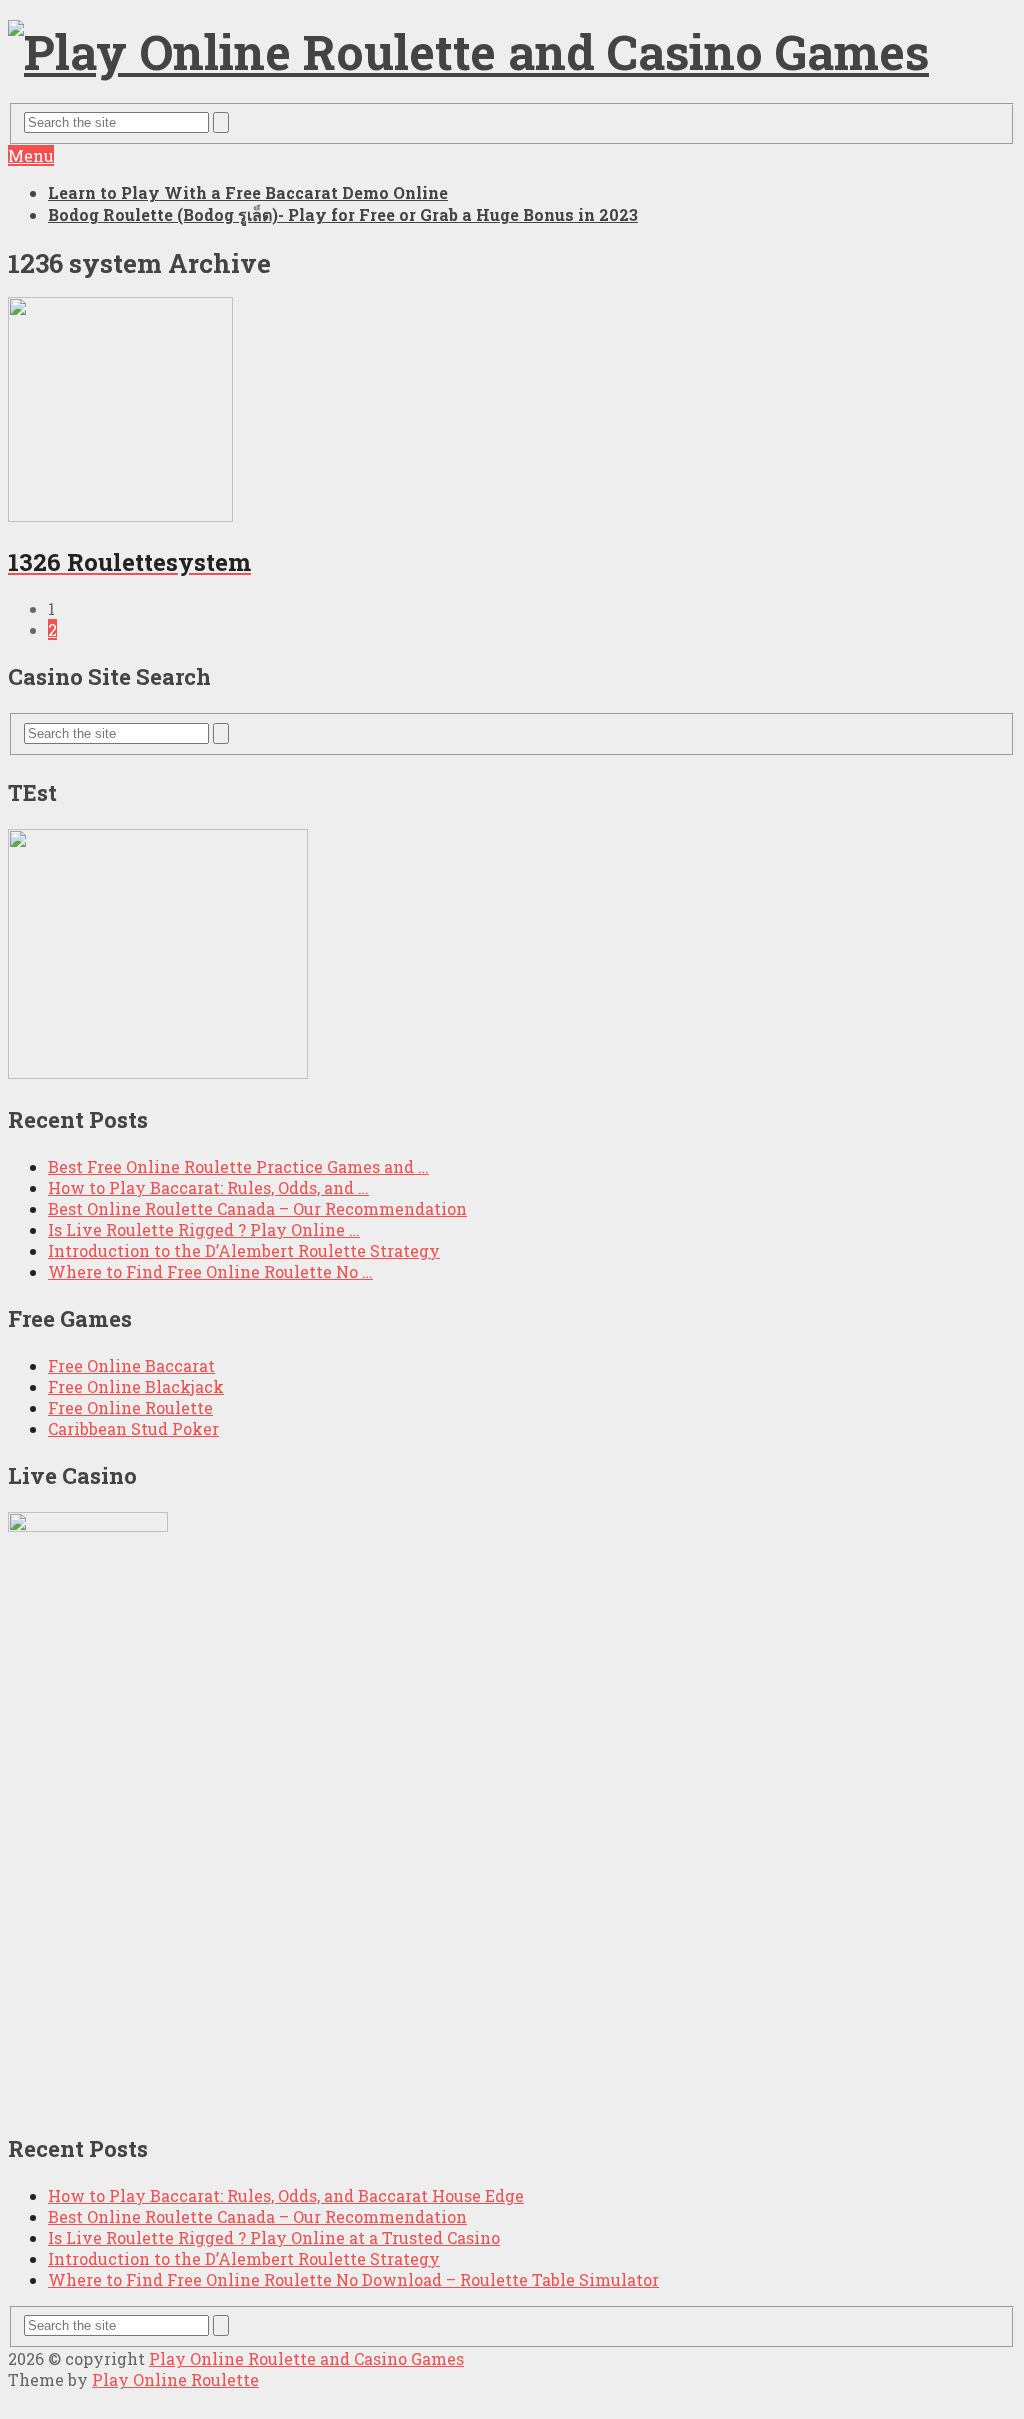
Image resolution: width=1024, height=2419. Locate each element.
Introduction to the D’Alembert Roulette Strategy (244, 1250)
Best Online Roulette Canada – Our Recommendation (257, 1208)
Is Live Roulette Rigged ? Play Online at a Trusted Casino (274, 2237)
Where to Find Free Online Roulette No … (210, 1271)
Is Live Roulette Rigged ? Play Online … (204, 1229)
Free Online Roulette (130, 1407)
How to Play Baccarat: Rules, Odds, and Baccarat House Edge (286, 2195)
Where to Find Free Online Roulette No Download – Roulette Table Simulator (353, 2279)
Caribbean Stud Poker (133, 1428)
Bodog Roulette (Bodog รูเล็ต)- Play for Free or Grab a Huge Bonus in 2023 (343, 214)
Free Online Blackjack (136, 1386)
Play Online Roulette (175, 2379)
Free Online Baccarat (131, 1365)
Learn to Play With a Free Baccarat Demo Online (248, 192)
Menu (31, 155)
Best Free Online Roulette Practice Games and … (238, 1166)
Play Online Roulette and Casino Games (306, 2358)
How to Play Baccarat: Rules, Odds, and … (208, 1187)
